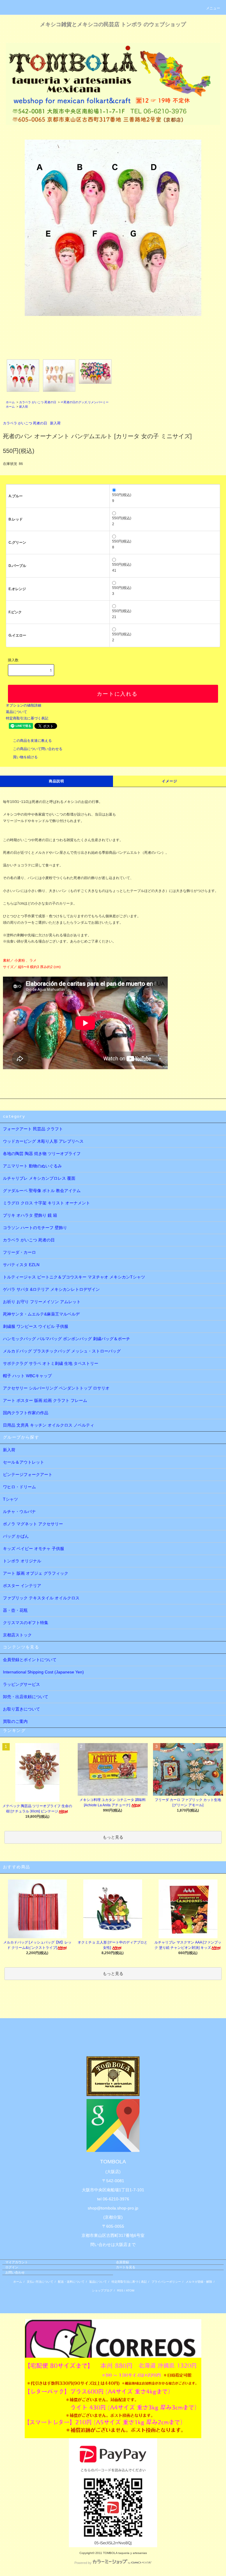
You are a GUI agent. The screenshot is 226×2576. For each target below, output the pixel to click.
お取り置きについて (21, 1709)
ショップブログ (102, 2290)
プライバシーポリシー (166, 2282)
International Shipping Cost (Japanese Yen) (43, 1672)
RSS (120, 2290)
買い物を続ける (25, 757)
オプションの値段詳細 (24, 705)
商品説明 (57, 781)
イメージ (170, 781)
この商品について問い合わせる (38, 749)
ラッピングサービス (21, 1684)
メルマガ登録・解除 (199, 2282)
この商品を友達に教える (32, 741)
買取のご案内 (15, 1721)
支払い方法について (40, 2282)
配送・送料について (71, 2282)
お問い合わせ (15, 2272)
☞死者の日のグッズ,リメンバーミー (85, 402)
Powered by (83, 2563)
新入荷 (24, 407)
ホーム (10, 402)
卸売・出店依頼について (26, 1697)
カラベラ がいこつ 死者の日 (38, 402)
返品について (16, 712)
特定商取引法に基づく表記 (27, 718)
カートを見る (126, 2267)
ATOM (130, 2290)
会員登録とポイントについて (30, 1660)
